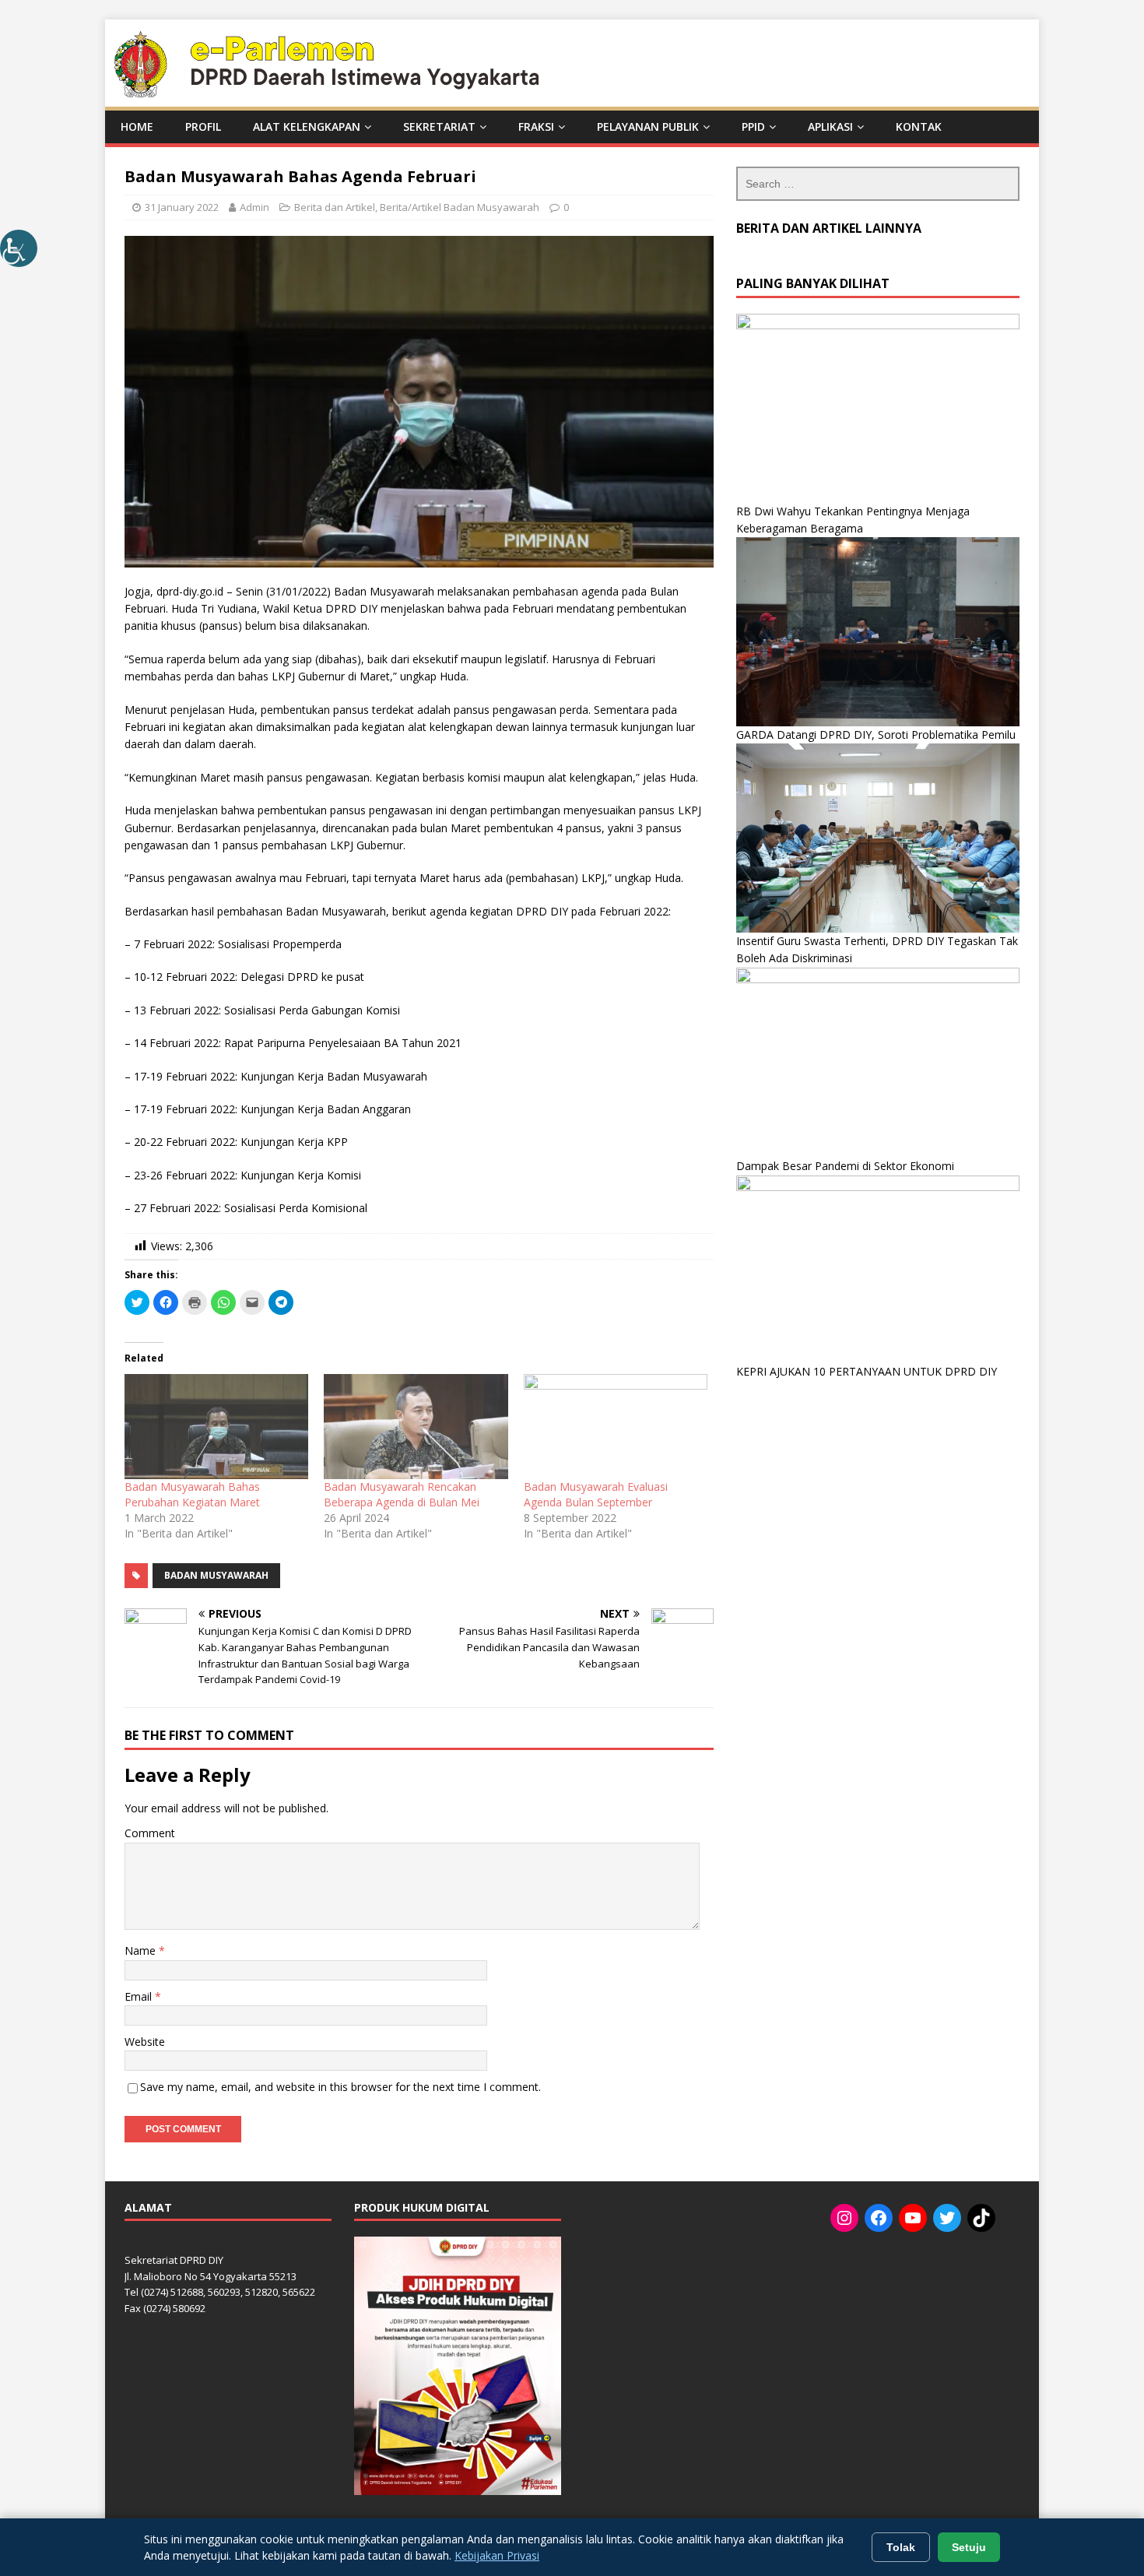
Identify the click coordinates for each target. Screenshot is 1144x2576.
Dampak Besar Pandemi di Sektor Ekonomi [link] (845, 1166)
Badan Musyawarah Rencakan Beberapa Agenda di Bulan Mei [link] (402, 1494)
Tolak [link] (901, 2547)
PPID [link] (753, 127)
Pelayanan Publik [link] (648, 127)
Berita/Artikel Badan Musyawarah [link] (460, 207)
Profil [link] (203, 127)
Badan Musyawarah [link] (216, 1575)
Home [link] (137, 127)
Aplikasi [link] (830, 127)
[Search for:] (878, 184)
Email (140, 1996)
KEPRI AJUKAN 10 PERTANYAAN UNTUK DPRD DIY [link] (867, 1371)
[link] (19, 248)
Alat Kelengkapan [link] (307, 127)
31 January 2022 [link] (182, 207)
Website (145, 2042)
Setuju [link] (969, 2547)
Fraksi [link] (536, 127)
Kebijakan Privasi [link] (497, 2555)
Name (142, 1950)
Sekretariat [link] (439, 127)
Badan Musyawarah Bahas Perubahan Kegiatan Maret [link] (192, 1494)
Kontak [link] (919, 127)
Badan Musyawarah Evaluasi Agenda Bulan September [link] (596, 1494)
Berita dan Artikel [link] (335, 207)
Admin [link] (254, 207)
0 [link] (566, 207)
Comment (150, 1833)
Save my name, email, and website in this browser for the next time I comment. (340, 2087)
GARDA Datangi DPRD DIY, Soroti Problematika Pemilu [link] (876, 734)
